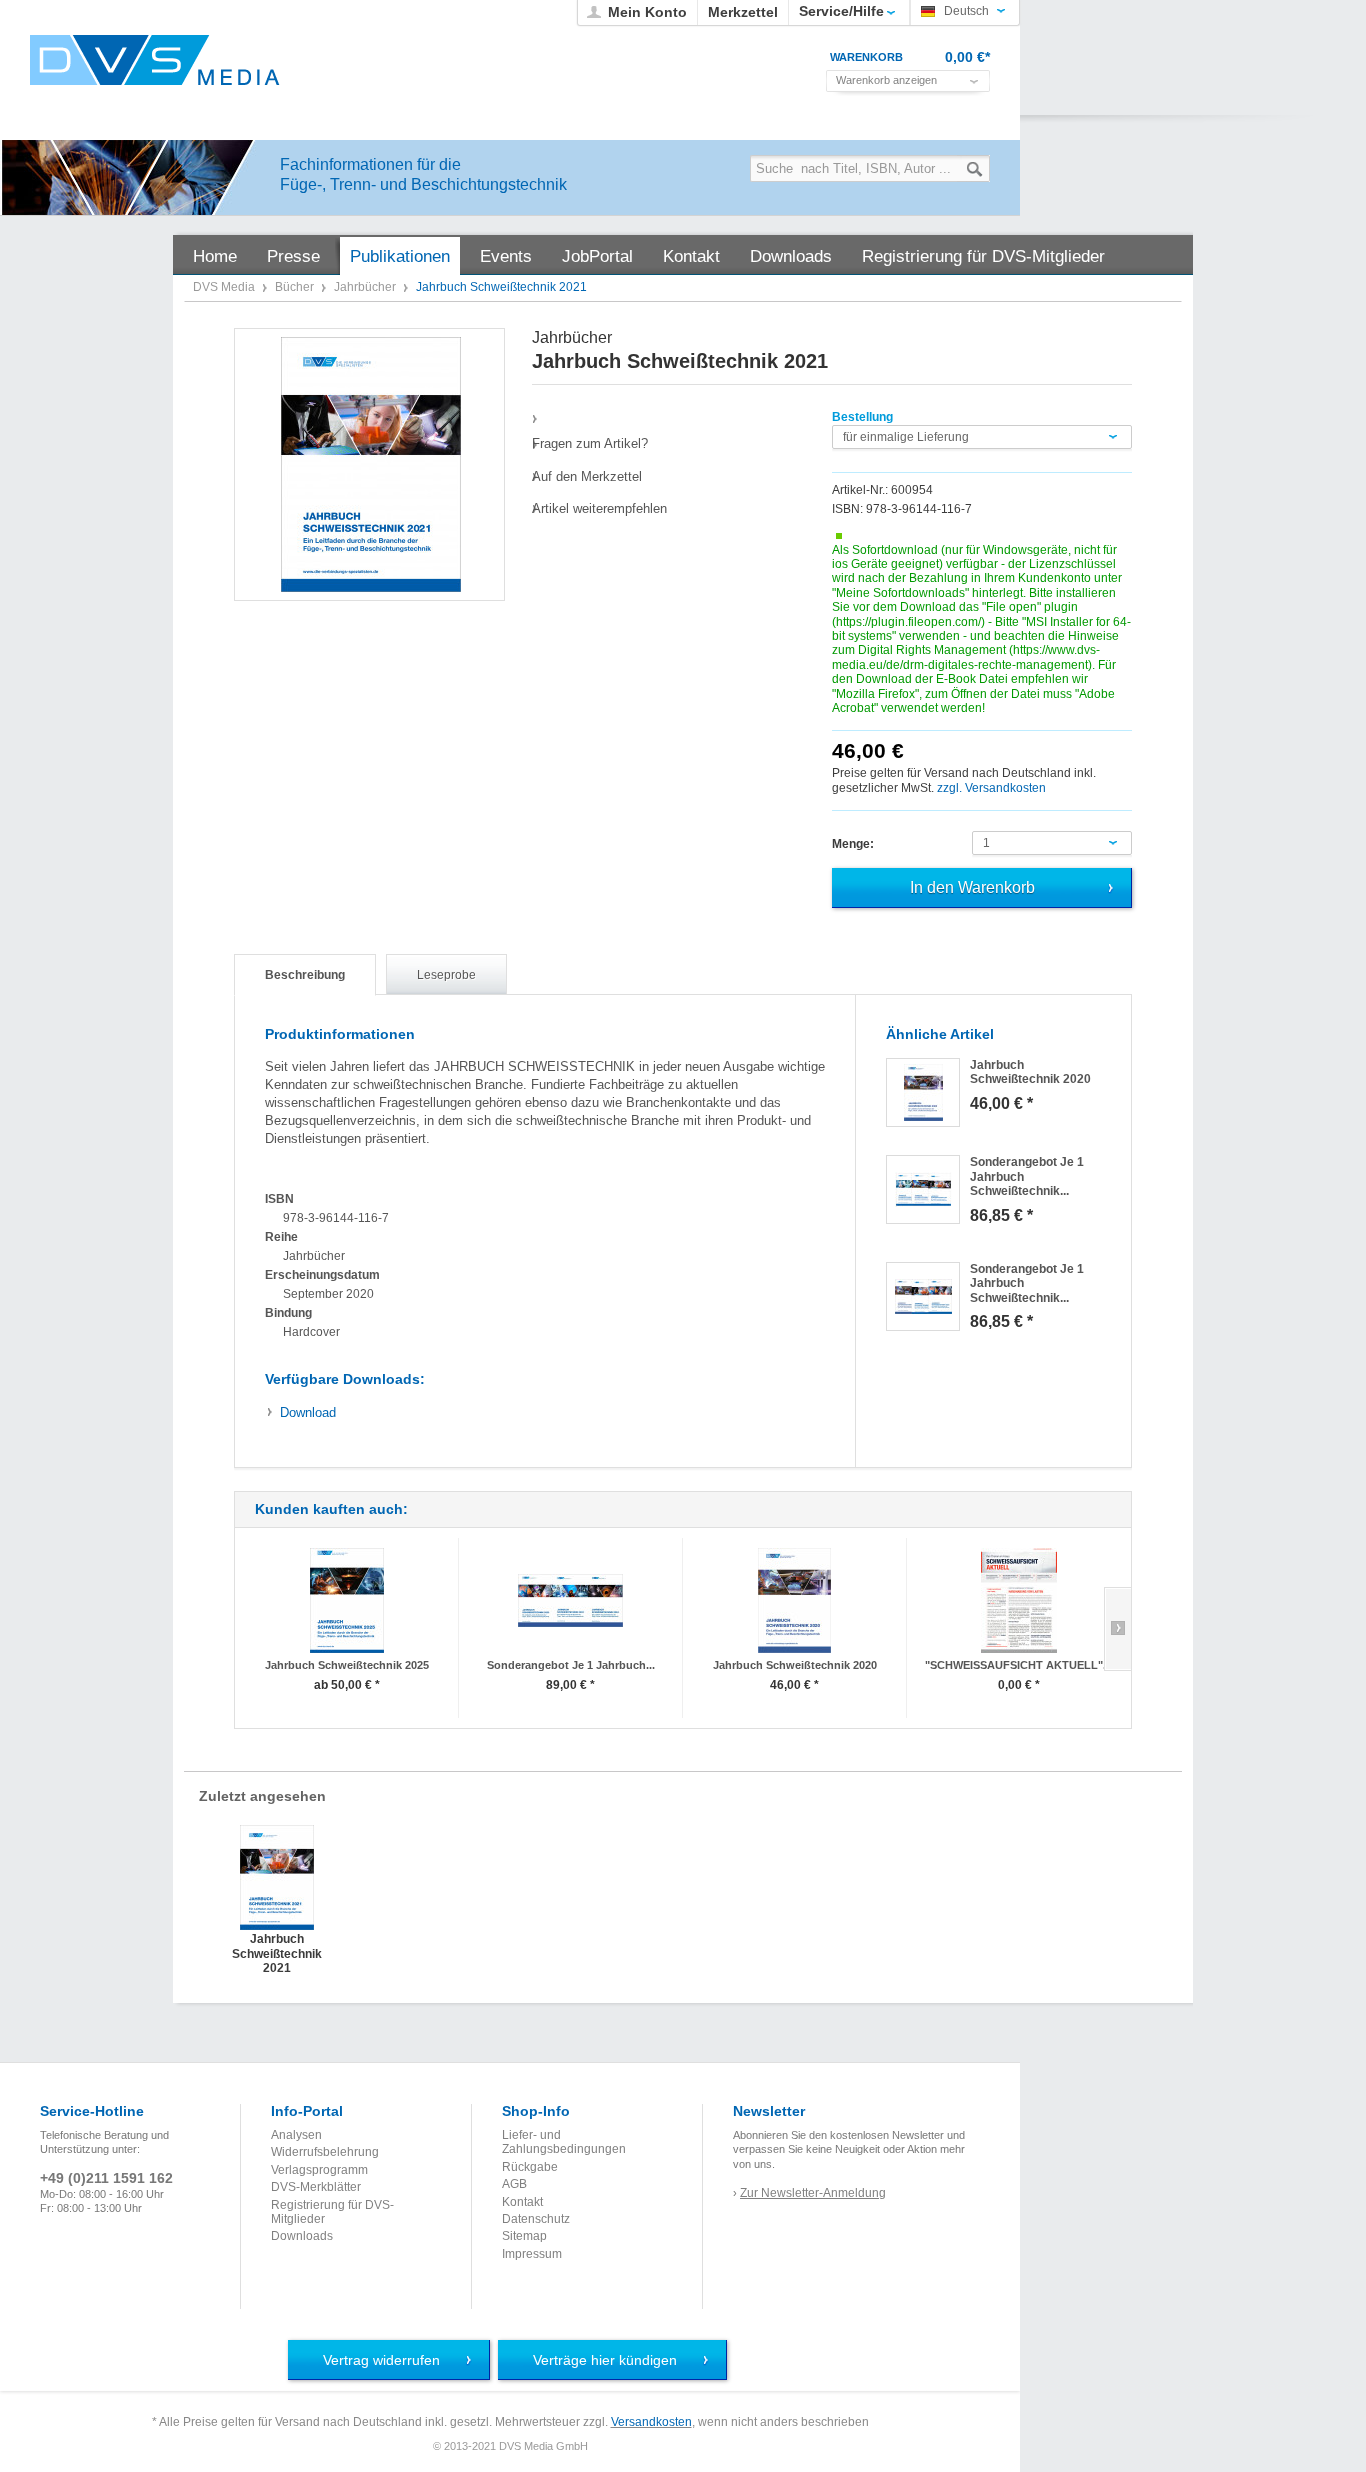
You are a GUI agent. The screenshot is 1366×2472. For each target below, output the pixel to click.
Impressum (532, 2254)
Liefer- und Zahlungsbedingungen (564, 2142)
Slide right (1117, 1629)
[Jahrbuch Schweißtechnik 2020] (923, 1092)
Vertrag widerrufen (381, 2360)
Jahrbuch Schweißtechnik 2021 (277, 1952)
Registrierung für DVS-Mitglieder (332, 2212)
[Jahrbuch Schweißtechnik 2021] (370, 464)
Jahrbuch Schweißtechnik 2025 (347, 1665)
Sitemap (524, 2236)
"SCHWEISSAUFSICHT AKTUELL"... (1018, 1665)
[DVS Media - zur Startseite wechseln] (155, 60)
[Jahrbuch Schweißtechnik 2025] (346, 1600)
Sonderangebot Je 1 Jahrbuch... (571, 1665)
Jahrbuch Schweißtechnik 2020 (795, 1665)
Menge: (853, 844)
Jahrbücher (366, 287)
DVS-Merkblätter (316, 2187)
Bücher (296, 287)
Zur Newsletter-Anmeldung (813, 2193)
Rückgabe (530, 2167)
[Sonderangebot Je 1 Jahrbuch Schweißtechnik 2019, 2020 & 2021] (923, 1189)
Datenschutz (536, 2219)
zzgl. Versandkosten (991, 788)
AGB (514, 2184)
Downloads (302, 2236)
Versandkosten (651, 2422)
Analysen (296, 2135)
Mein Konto (647, 12)
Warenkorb (866, 57)
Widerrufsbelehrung (325, 2152)
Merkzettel (743, 12)
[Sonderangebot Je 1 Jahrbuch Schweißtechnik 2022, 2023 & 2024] (570, 1600)
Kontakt (522, 2202)
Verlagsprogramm (319, 2170)
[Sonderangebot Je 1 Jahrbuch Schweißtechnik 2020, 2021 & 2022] (923, 1296)
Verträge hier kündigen (605, 2360)
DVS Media (225, 287)
